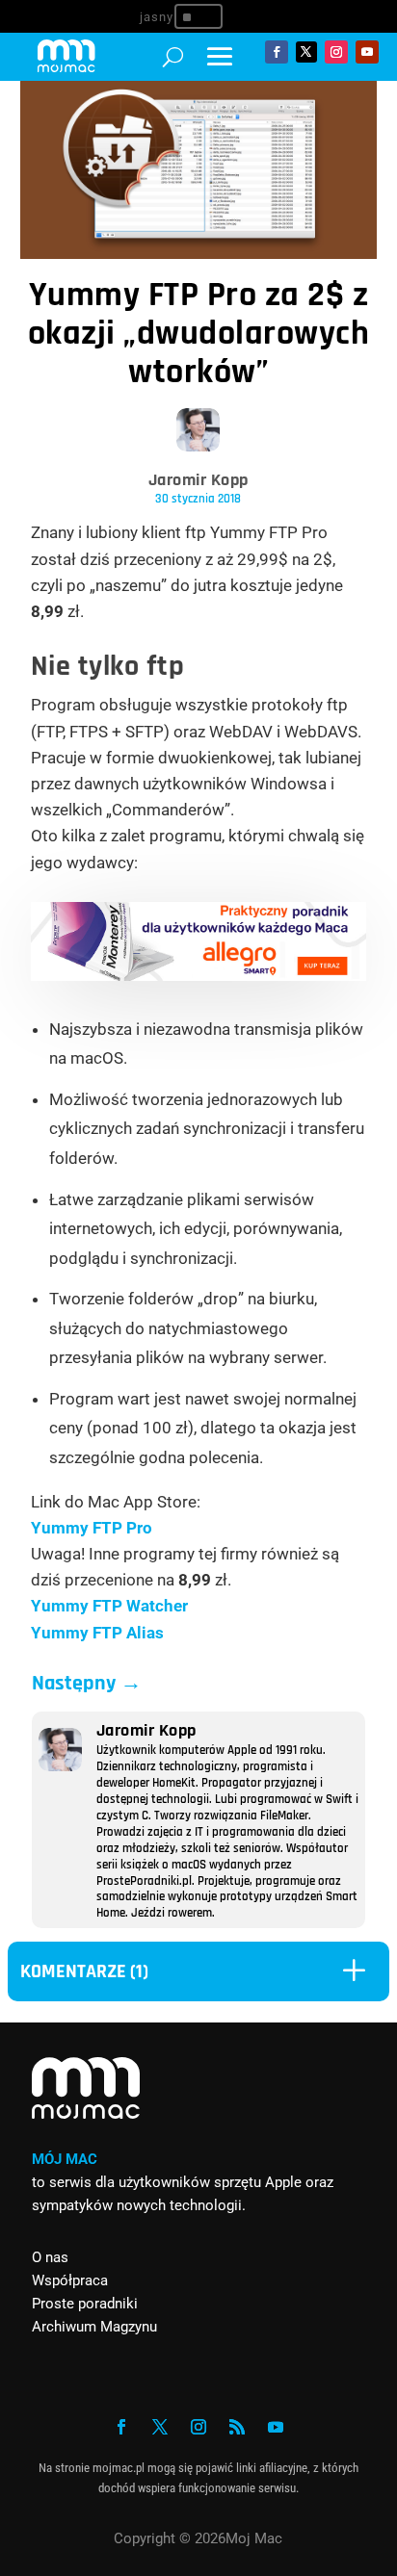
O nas (50, 2257)
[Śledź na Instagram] (336, 52)
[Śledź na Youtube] (367, 52)
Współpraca (70, 2280)
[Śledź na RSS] (237, 2427)
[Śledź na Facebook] (277, 52)
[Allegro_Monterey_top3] (199, 975)
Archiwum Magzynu (94, 2327)
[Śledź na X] (306, 52)
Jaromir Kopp (198, 480)
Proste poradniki (85, 2304)
